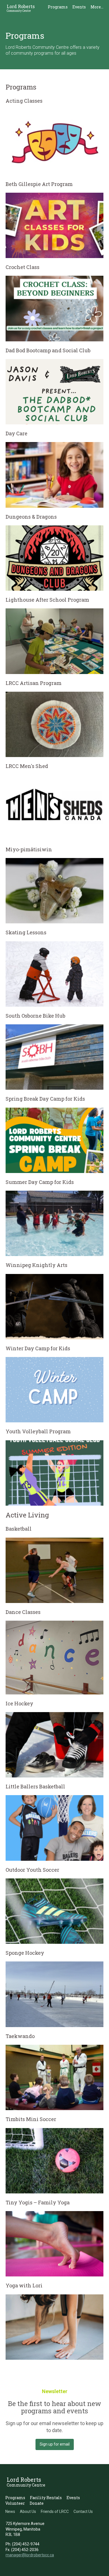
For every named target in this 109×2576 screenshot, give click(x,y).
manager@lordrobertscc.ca (30, 2555)
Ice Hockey (19, 1703)
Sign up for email (55, 2444)
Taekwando (20, 2036)
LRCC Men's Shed (27, 766)
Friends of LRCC (55, 2511)
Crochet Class (22, 267)
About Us (28, 2511)
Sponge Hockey (25, 1953)
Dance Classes (23, 1612)
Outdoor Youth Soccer (32, 1870)
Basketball (19, 1529)
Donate (37, 2503)
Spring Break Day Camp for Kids (45, 1099)
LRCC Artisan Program (34, 683)
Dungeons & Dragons (31, 517)
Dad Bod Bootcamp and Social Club (48, 350)
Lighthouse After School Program (47, 600)
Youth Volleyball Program (38, 1431)
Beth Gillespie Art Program (39, 184)
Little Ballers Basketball (35, 1786)
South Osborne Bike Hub (35, 1016)
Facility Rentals (46, 2498)
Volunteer (15, 2503)
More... (97, 7)
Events (79, 7)
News (10, 2511)
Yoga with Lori (24, 2285)
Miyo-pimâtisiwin (29, 849)
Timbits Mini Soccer (31, 2119)
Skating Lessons (26, 932)
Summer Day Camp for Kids (40, 1182)
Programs (58, 7)
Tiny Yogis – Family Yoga (38, 2202)
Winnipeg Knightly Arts (36, 1265)
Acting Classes (24, 101)
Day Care (16, 433)
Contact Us (83, 2511)
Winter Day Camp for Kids (38, 1348)
